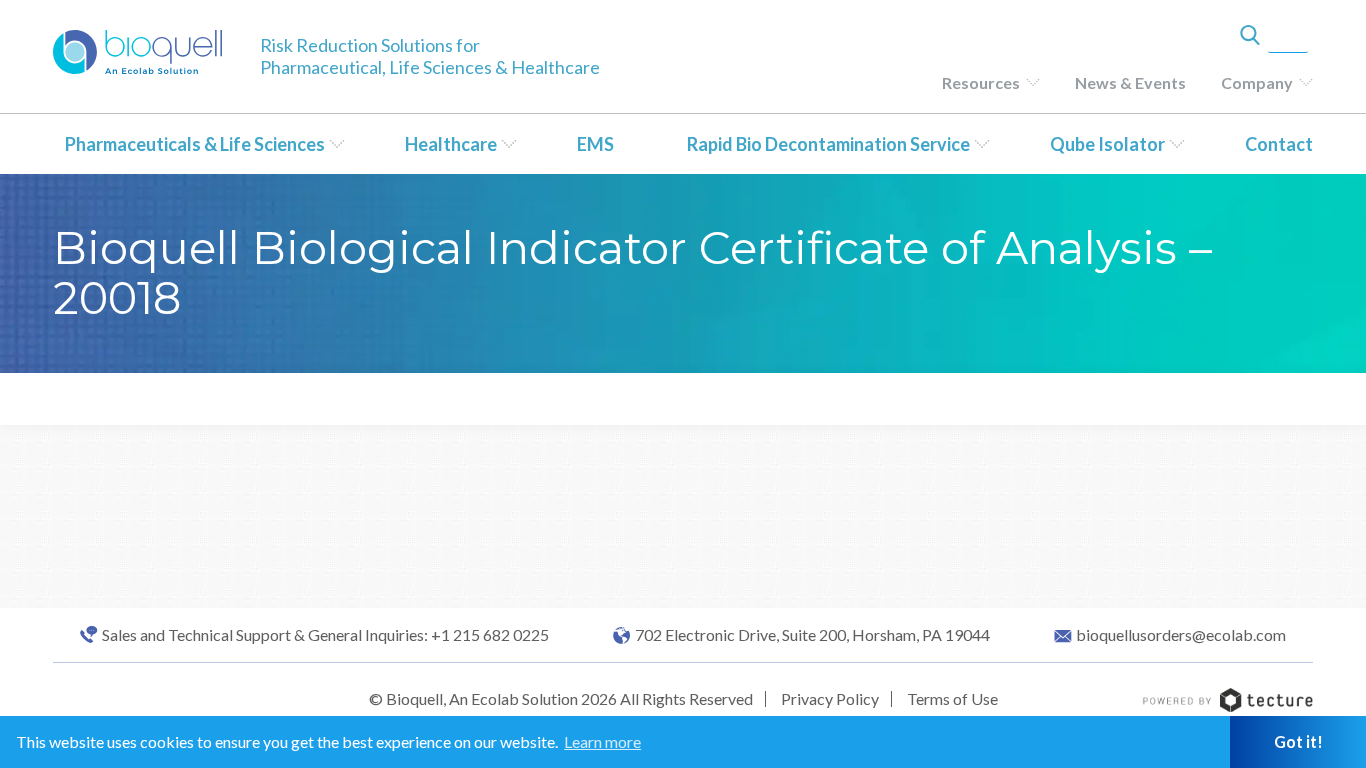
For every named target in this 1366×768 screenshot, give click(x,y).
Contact (1279, 144)
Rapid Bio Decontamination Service (828, 144)
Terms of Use (952, 698)
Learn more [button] (602, 741)
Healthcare (451, 144)
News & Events (1130, 82)
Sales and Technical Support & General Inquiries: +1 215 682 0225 (325, 635)
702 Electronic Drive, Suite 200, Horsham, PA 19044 (812, 635)
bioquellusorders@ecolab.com (1181, 635)
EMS (595, 144)
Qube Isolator (1107, 144)
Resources (981, 82)
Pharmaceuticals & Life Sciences (195, 144)
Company (1257, 82)
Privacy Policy (830, 698)
